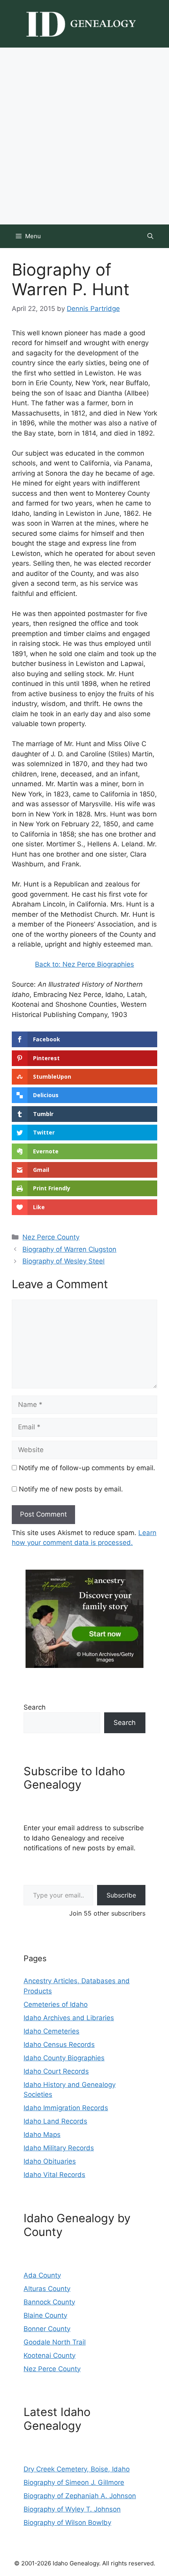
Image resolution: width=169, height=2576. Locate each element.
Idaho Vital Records (54, 2175)
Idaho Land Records (55, 2121)
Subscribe (121, 1895)
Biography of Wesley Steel (63, 1261)
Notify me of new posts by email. (71, 1489)
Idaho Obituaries (50, 2161)
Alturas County (47, 2289)
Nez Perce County (51, 1237)
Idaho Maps (42, 2135)
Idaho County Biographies (64, 2058)
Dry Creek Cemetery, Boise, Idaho (77, 2469)
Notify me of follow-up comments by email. (87, 1468)
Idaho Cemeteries (51, 2031)
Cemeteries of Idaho (56, 2004)
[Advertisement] (84, 136)
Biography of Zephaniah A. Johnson (80, 2496)
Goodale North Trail (55, 2342)
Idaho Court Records (56, 2071)
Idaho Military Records (59, 2148)
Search (35, 1707)
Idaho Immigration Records (66, 2108)
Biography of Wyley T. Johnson (72, 2509)
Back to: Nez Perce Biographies (84, 964)
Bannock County (49, 2302)
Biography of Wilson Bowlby (67, 2523)
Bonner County (47, 2329)
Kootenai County (50, 2355)
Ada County (42, 2275)
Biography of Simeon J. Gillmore (74, 2482)
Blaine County (45, 2315)
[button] (150, 236)
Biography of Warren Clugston (69, 1249)
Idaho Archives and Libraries (69, 2018)
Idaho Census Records (59, 2045)
